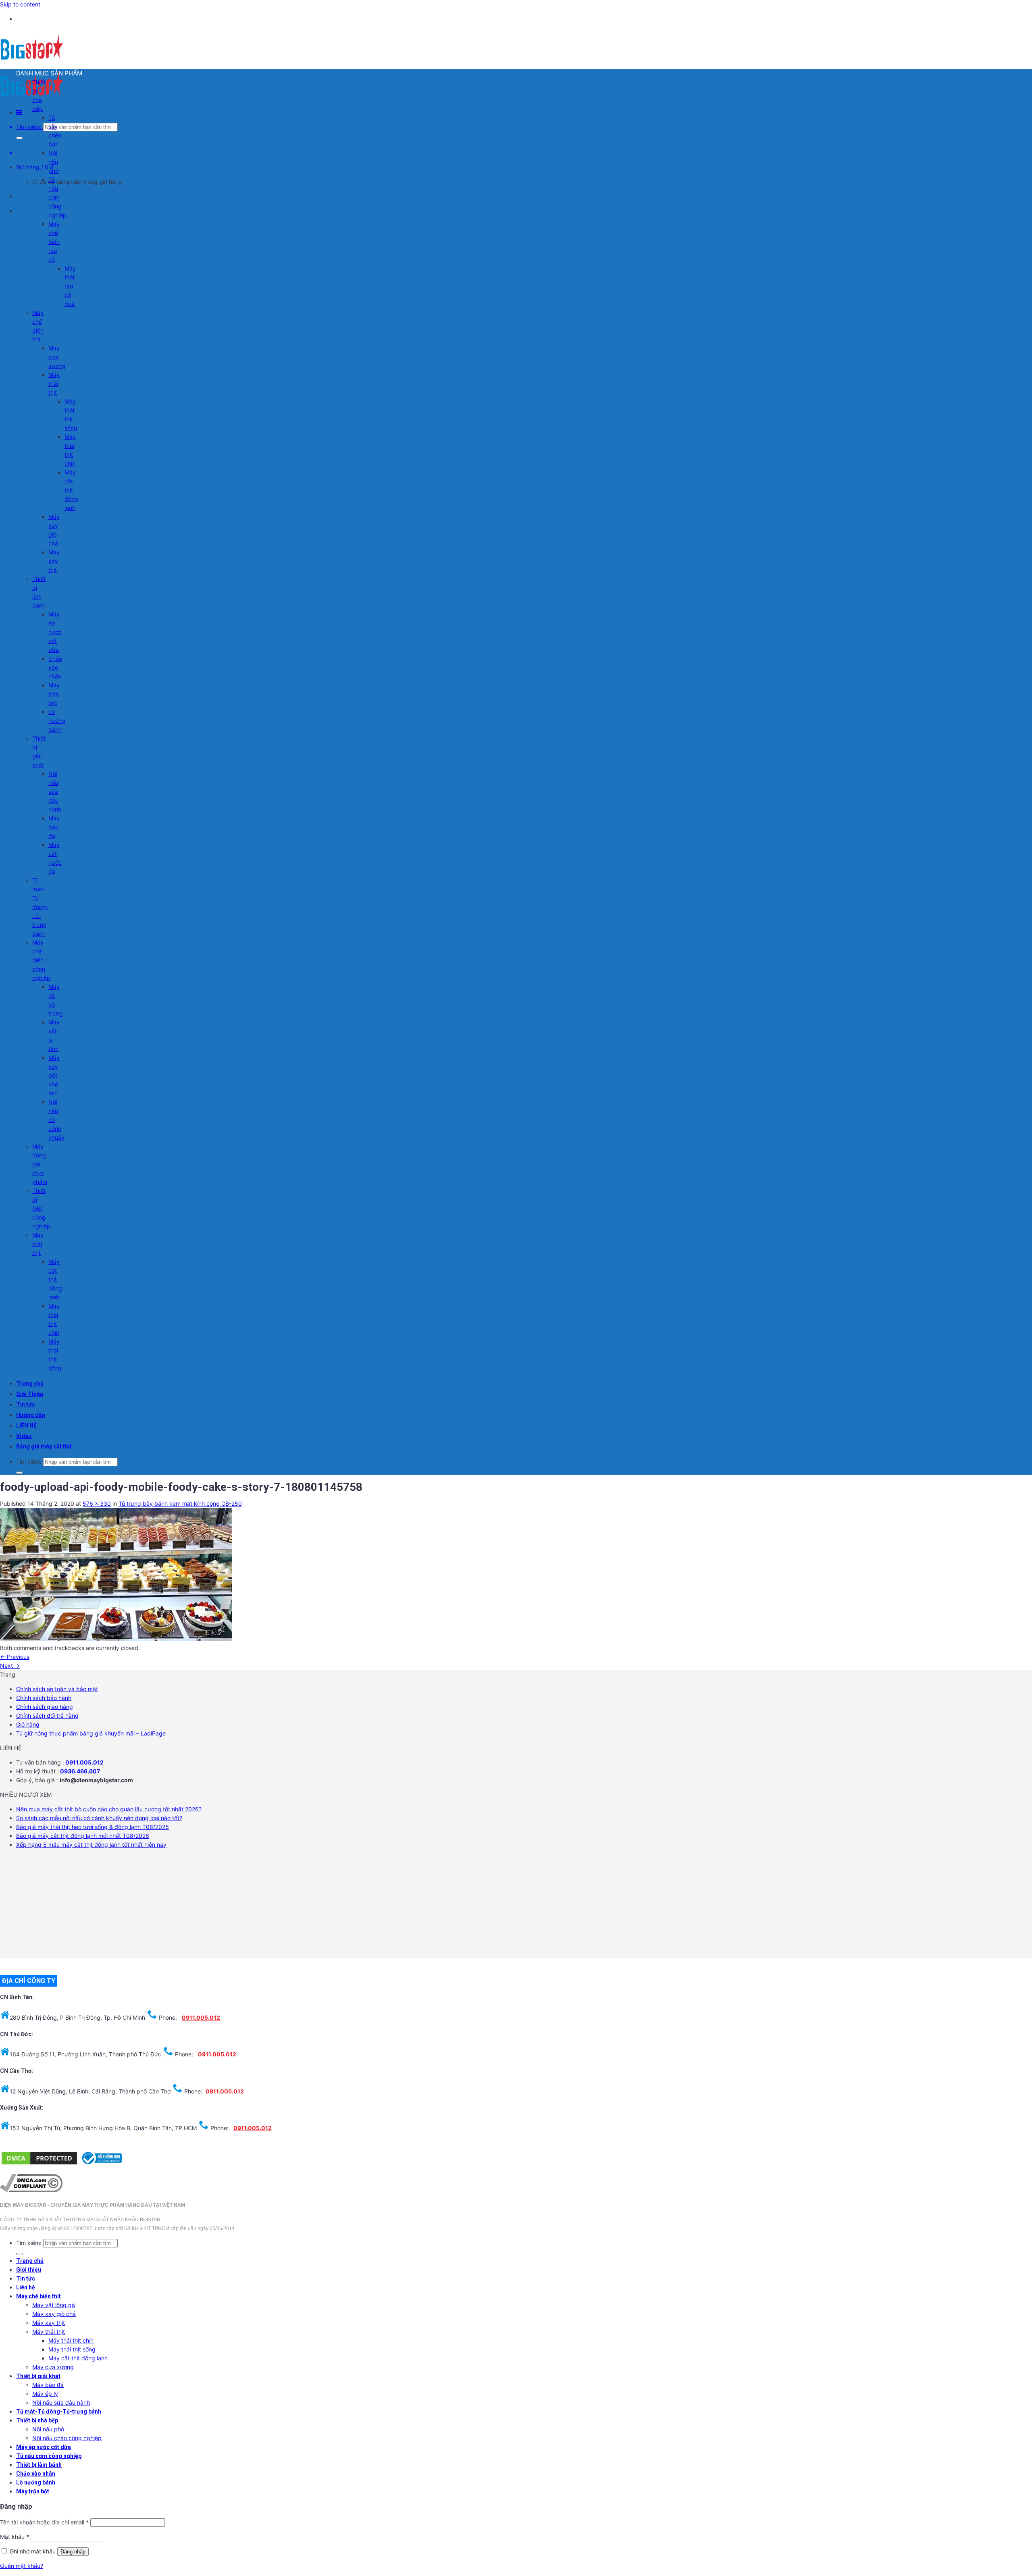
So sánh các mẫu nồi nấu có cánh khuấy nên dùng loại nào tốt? (99, 1818)
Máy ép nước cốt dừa (55, 632)
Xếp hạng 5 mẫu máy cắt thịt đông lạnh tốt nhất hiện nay (91, 1845)
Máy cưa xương (57, 357)
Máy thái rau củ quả (70, 286)
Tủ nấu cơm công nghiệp (57, 197)
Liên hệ (26, 2287)
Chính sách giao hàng (45, 1707)
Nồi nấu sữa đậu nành (55, 792)
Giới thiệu (29, 2270)
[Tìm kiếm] (19, 138)
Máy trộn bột (54, 694)
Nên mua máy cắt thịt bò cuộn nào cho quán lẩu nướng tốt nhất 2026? (109, 1809)
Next (10, 1666)
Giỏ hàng (28, 1724)
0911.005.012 (84, 1762)
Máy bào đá (54, 827)
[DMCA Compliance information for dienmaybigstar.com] (31, 2190)
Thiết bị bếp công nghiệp (41, 1208)
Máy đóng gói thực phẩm (40, 1164)
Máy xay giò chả (54, 2314)
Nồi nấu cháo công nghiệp (67, 2438)
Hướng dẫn (31, 1415)
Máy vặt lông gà (54, 2305)
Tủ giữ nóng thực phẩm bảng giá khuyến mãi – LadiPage (91, 1733)
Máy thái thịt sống (72, 2349)
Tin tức (26, 1405)
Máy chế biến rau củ (54, 242)
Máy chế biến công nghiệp (41, 960)
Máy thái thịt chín (71, 2340)
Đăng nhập (73, 2552)
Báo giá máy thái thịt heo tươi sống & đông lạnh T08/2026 (93, 1827)
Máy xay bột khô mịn (54, 1075)
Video (24, 1436)
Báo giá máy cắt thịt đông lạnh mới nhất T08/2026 (83, 1836)
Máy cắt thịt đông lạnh (71, 490)
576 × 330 (97, 1503)
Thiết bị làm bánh (39, 2465)
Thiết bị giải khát (38, 2376)
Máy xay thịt (54, 561)
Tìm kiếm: (29, 127)
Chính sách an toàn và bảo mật (57, 1689)
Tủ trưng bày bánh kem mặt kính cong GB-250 (180, 1503)
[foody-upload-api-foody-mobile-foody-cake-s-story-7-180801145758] (116, 1639)
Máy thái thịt (54, 384)
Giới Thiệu (30, 1394)
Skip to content (20, 4)
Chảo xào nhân (55, 667)
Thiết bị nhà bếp (37, 2420)
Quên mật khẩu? (22, 2566)
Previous (15, 1657)
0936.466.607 (80, 1771)
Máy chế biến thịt (38, 2296)
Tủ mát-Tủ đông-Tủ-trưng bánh (40, 907)
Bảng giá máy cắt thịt (44, 1446)
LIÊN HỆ (26, 1425)
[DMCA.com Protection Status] (39, 2164)
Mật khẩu (15, 2537)
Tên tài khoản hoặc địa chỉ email (44, 2522)
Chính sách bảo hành (44, 1698)
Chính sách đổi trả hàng (47, 1716)
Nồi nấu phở (53, 162)
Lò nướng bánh (57, 721)
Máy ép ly (45, 2394)
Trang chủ (30, 1384)
